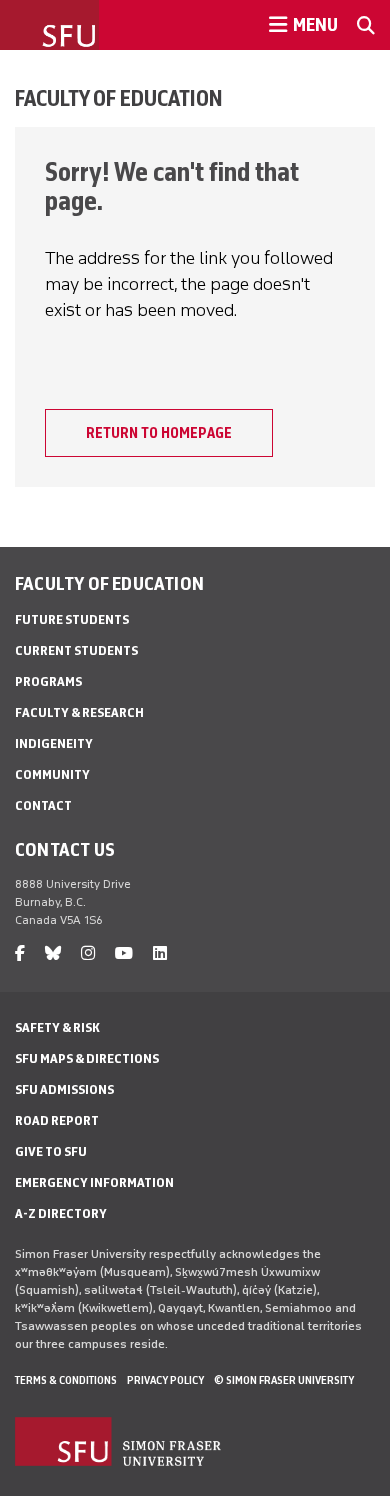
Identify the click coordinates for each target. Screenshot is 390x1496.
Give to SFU (51, 1151)
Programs (48, 681)
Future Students (72, 619)
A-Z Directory (61, 1213)
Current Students (76, 650)
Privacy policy (165, 1380)
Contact (43, 805)
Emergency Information (94, 1182)
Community (52, 774)
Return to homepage (159, 433)
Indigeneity (54, 743)
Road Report (57, 1120)
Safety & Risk (57, 1027)
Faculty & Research (79, 712)
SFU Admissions (64, 1089)
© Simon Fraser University (284, 1380)
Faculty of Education (119, 98)
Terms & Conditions (66, 1380)
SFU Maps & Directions (87, 1058)
